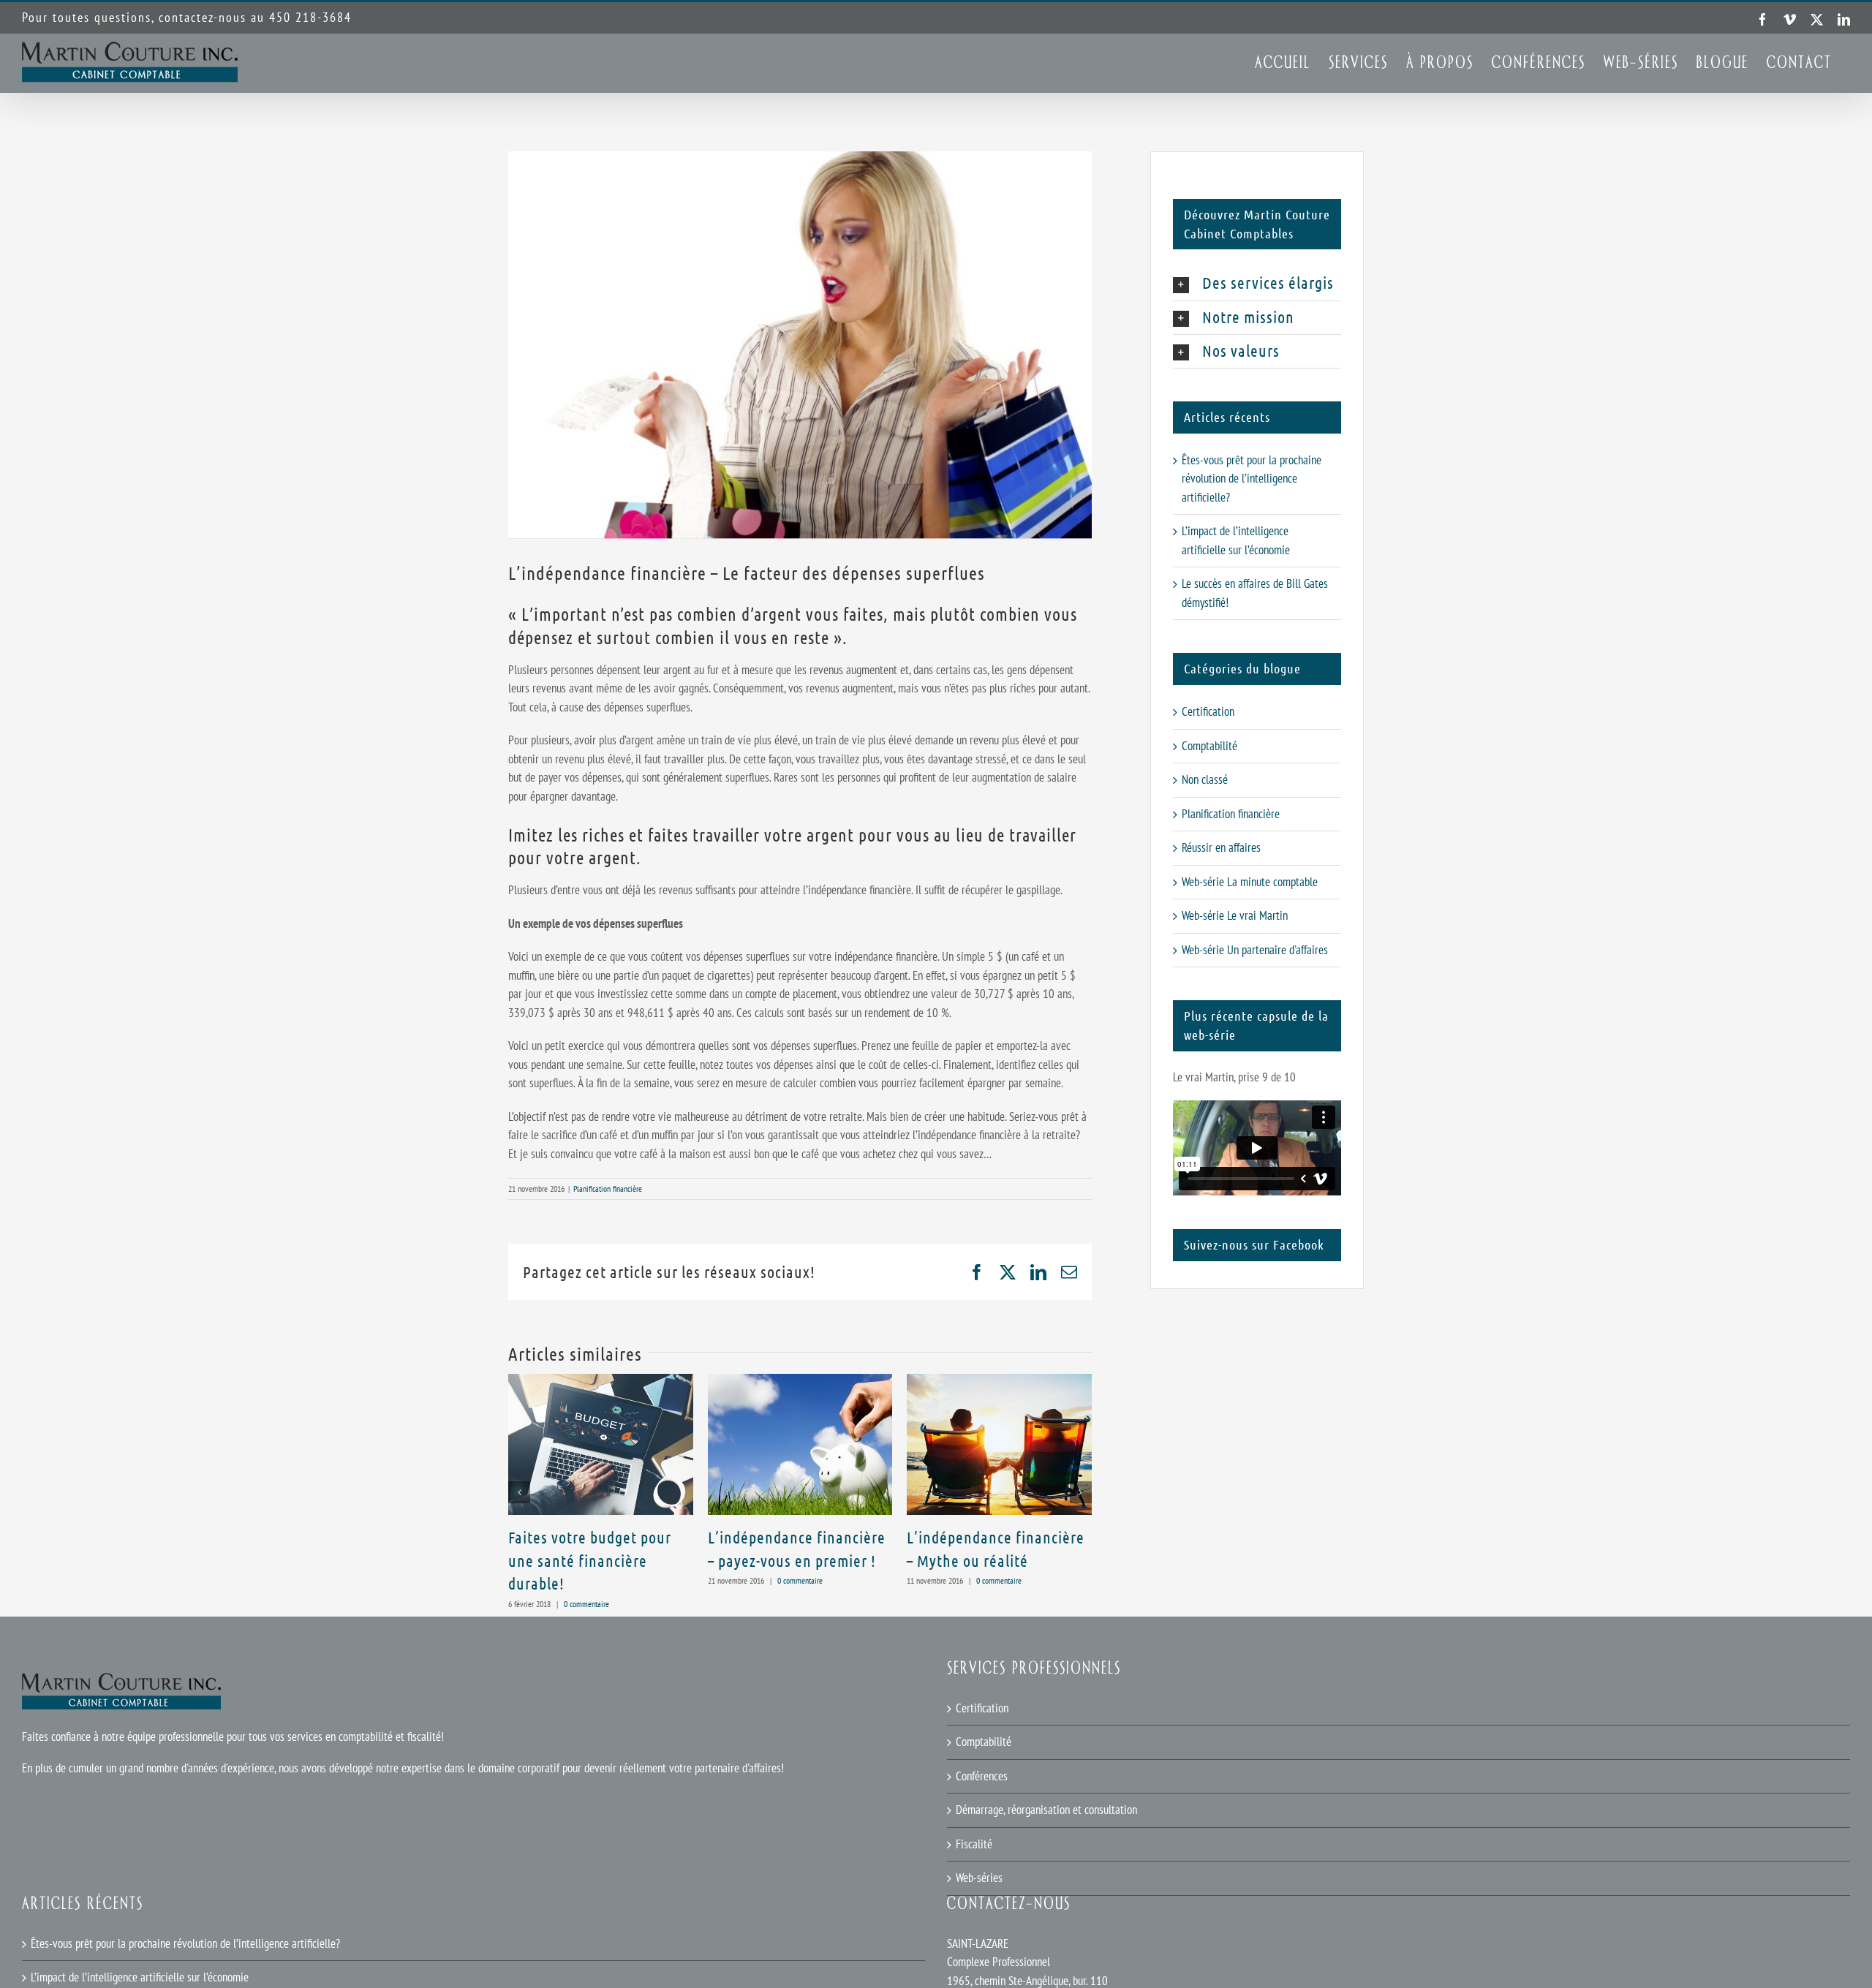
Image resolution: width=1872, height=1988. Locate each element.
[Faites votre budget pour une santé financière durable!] (601, 1382)
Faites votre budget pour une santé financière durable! (590, 1560)
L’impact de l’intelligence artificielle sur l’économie (140, 1977)
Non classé (1205, 779)
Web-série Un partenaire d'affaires (1255, 950)
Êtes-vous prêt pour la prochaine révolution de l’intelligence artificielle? (1252, 479)
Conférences (982, 1776)
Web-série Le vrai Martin (1235, 915)
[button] (519, 1492)
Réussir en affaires (1221, 847)
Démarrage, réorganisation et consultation (1046, 1810)
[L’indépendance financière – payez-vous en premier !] (800, 1382)
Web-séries (979, 1878)
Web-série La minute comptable (1250, 882)
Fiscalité (974, 1844)
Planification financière (608, 1188)
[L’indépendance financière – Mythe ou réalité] (999, 1382)
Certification (1208, 711)
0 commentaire (586, 1604)
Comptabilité (1209, 746)
